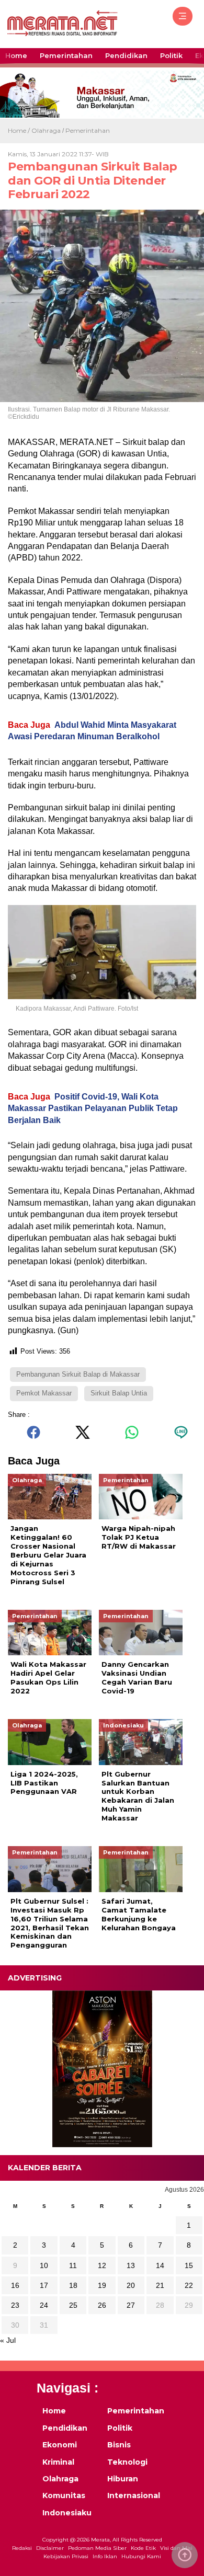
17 (44, 2285)
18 (73, 2285)
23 (15, 2305)
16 (15, 2285)
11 (73, 2265)
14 (160, 2265)
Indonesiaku (67, 2513)
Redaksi (22, 2548)
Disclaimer (50, 2548)
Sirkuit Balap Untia (119, 1393)
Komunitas (64, 2495)
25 (73, 2305)
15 (189, 2265)
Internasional (133, 2495)
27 (131, 2305)
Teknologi (127, 2462)
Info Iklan (105, 2557)
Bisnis (119, 2445)
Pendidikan (126, 55)
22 (189, 2285)
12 (102, 2265)
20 (131, 2285)
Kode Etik (143, 2548)
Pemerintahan (66, 55)
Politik (171, 55)
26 (102, 2305)
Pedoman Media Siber (97, 2548)
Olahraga (46, 130)
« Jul (8, 2340)
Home (16, 55)
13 (131, 2265)
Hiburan (123, 2479)
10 (44, 2265)
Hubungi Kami (141, 2557)
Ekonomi (60, 2445)
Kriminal (58, 2462)
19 (102, 2285)
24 (44, 2305)
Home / (20, 130)
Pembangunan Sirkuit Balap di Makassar (78, 1374)
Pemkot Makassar (44, 1393)
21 (160, 2285)
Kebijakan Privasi (66, 2557)
